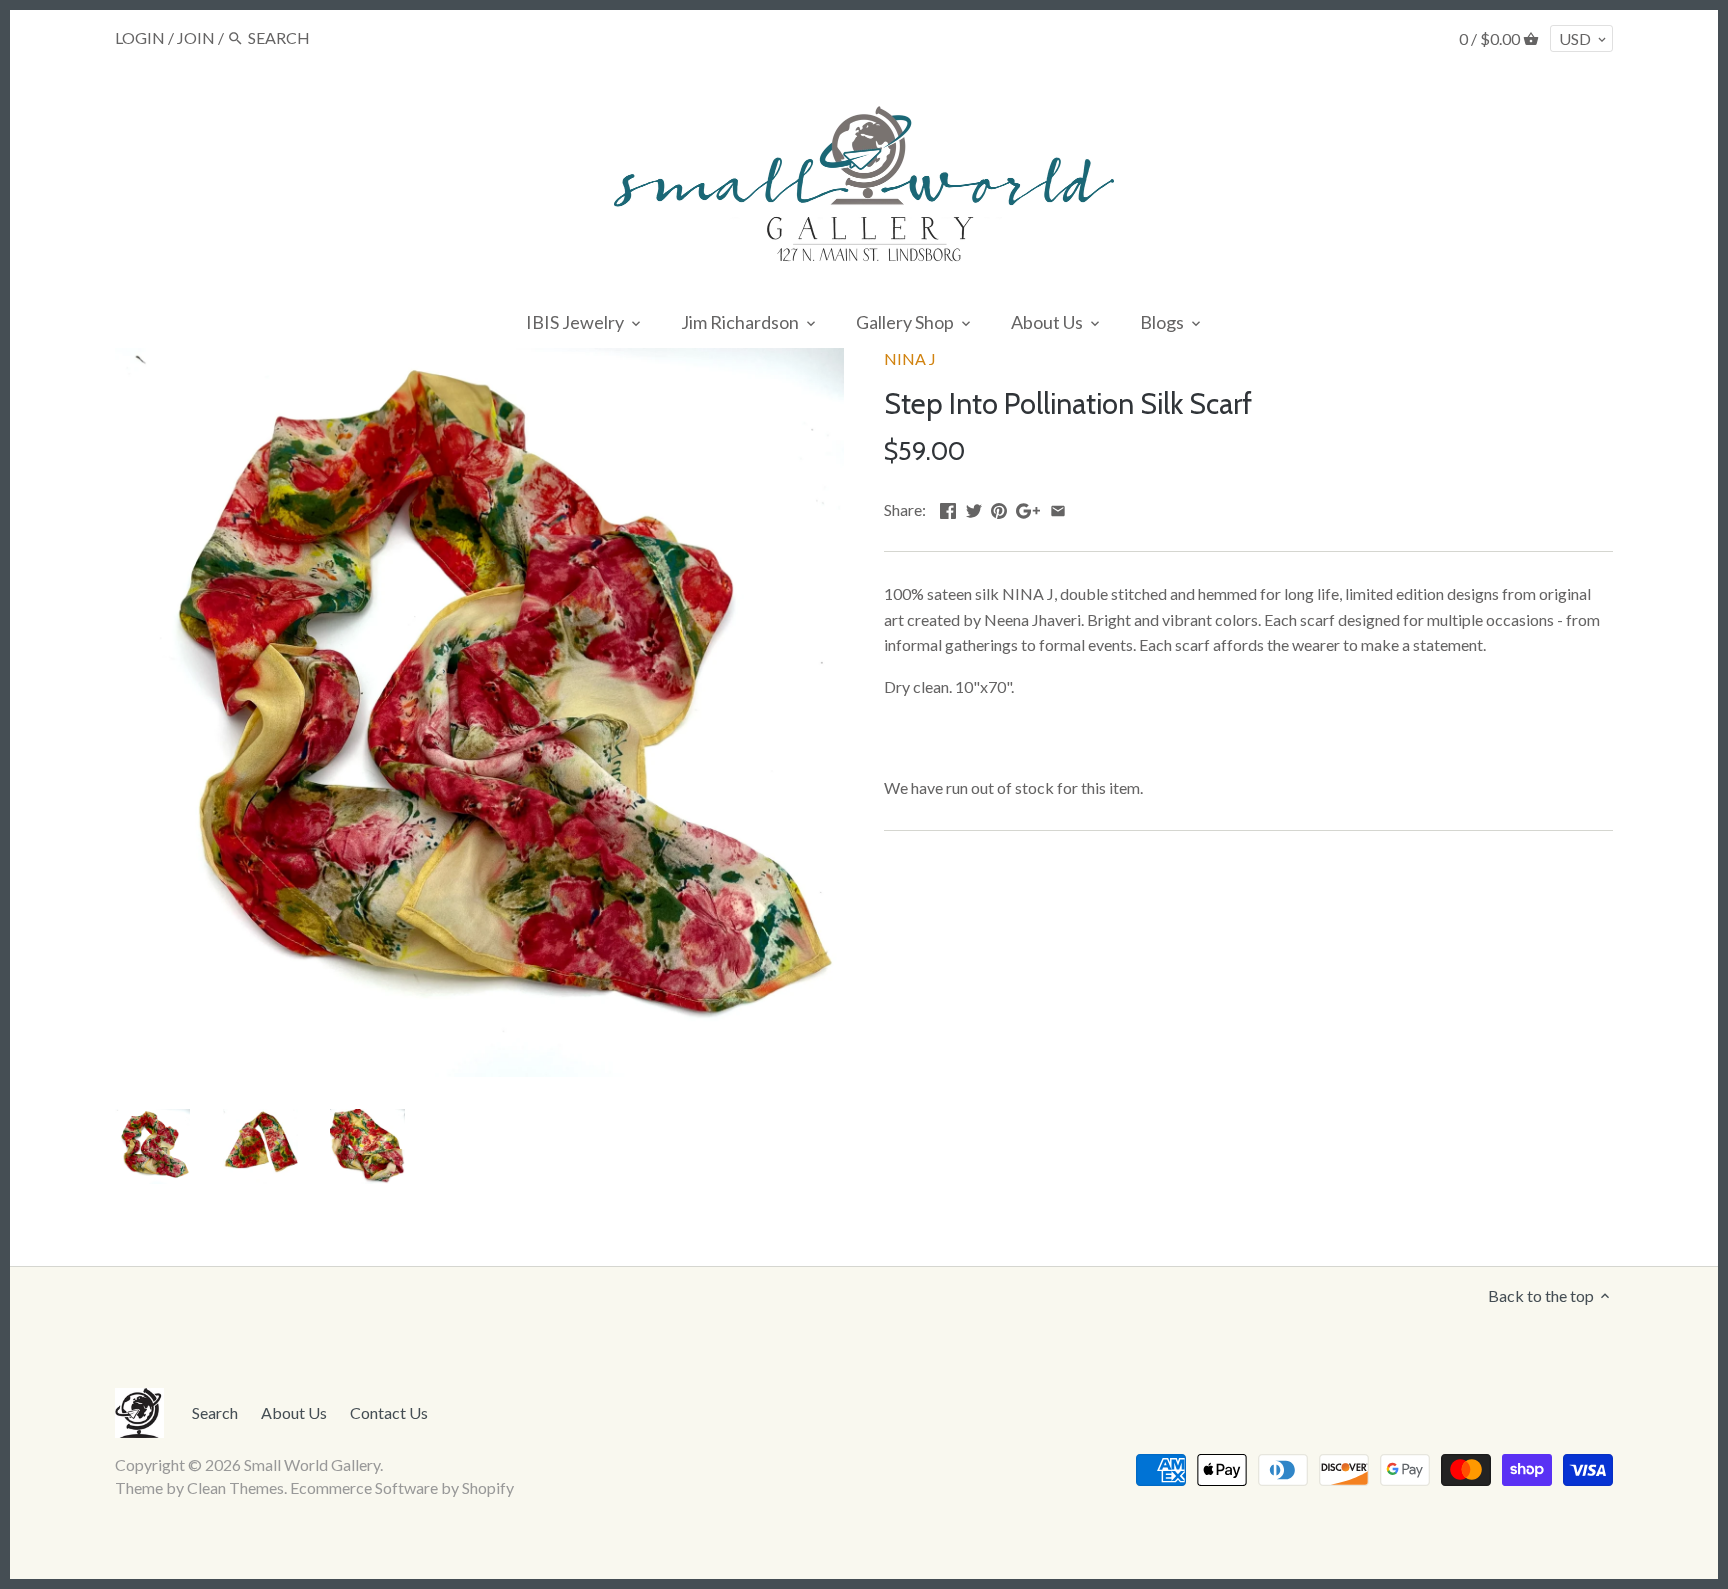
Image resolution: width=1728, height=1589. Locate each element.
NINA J (910, 358)
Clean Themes (235, 1487)
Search (215, 1412)
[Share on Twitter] (974, 507)
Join (196, 37)
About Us (294, 1412)
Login (140, 37)
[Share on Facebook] (948, 507)
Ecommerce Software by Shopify (402, 1487)
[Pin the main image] (999, 507)
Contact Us (389, 1412)
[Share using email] (1058, 507)
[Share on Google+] (1028, 507)
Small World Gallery (312, 1464)
